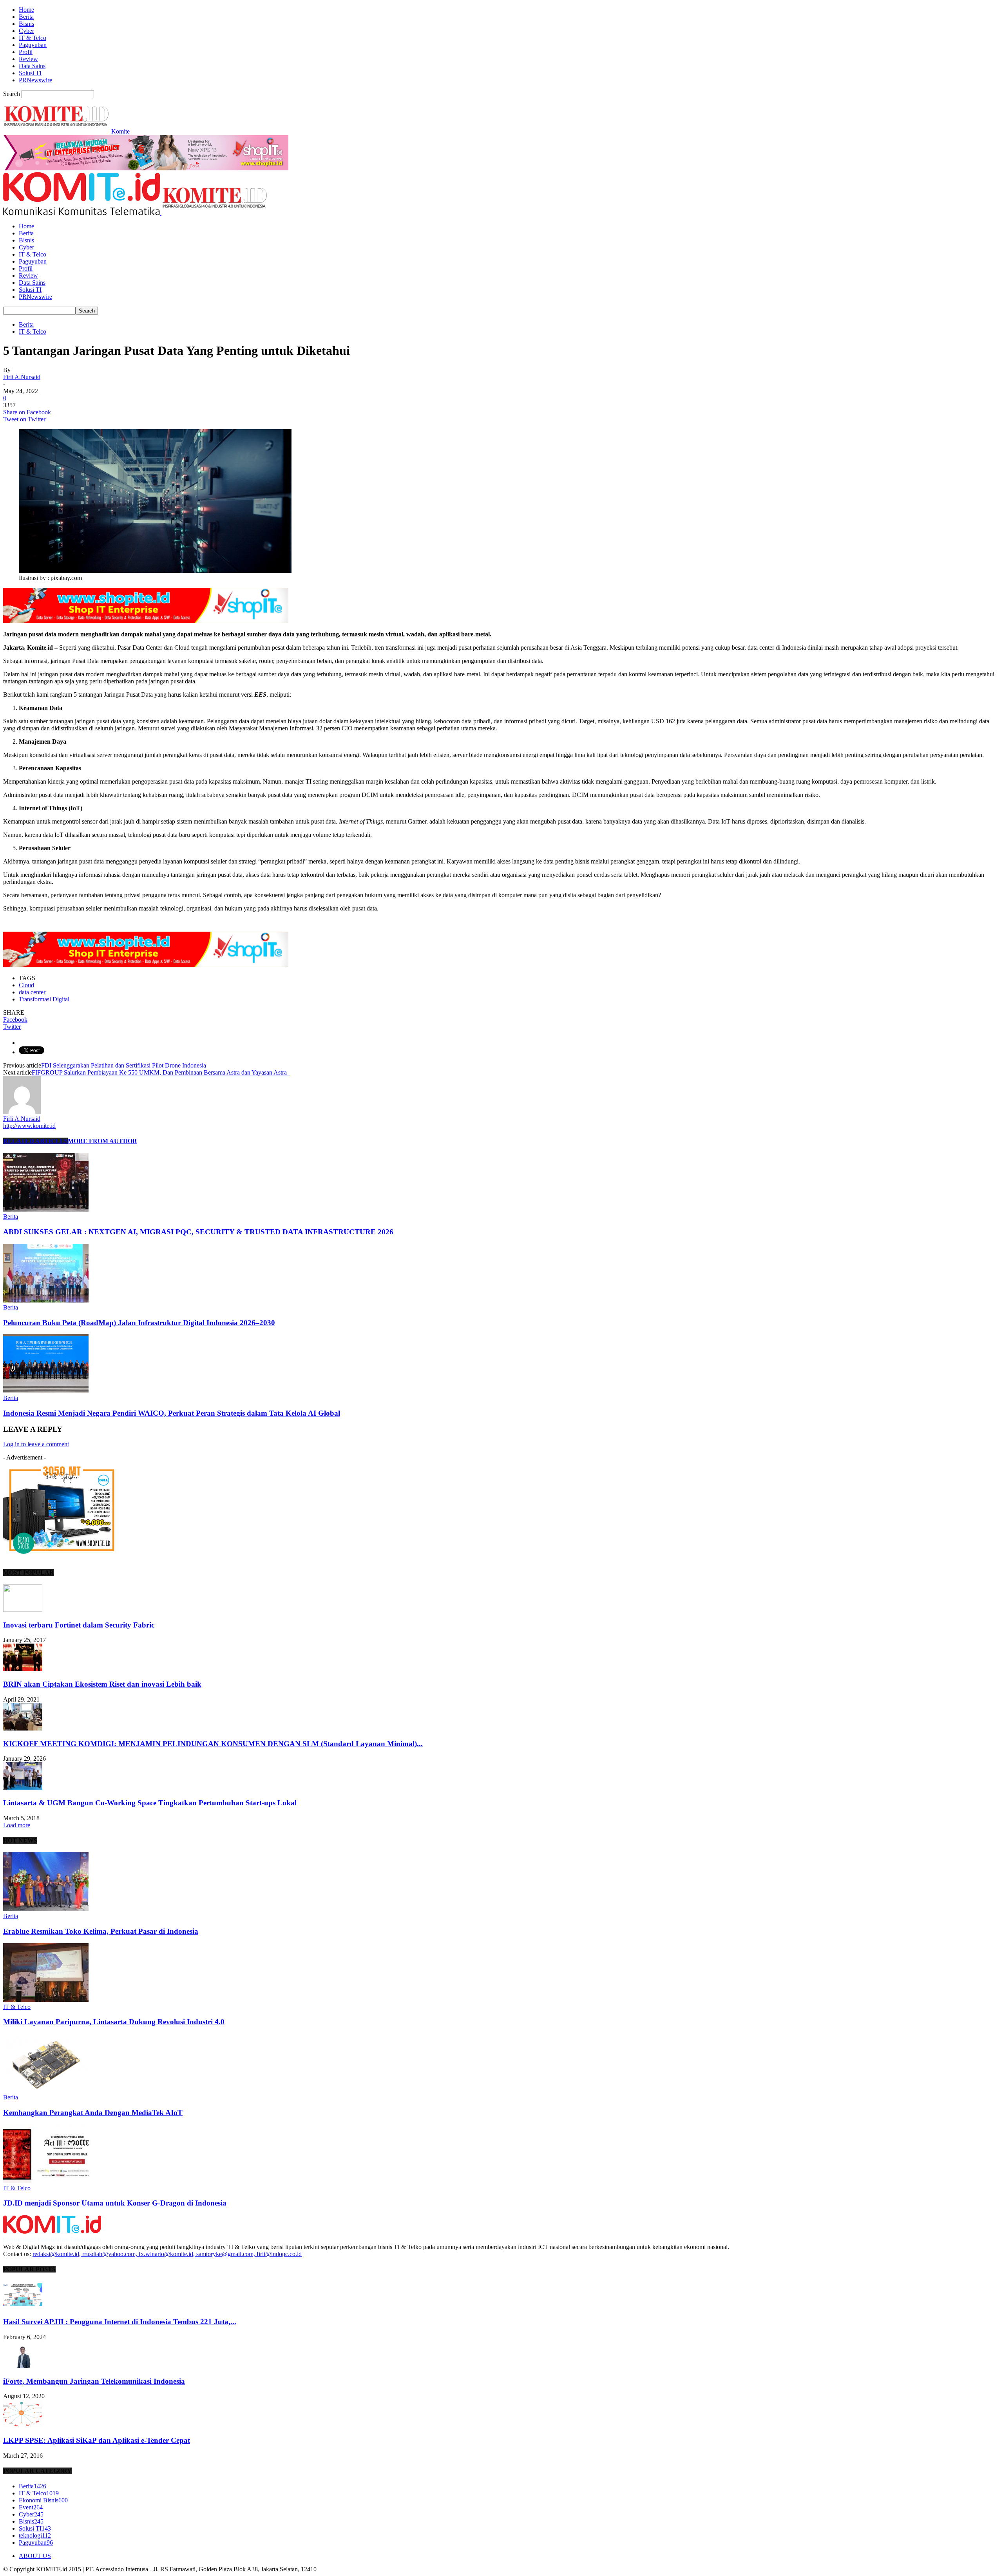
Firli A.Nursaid (22, 377)
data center (32, 992)
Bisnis (26, 24)
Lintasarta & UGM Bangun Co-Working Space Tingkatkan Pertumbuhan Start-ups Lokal (150, 1803)
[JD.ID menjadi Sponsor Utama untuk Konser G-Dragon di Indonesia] (46, 2181)
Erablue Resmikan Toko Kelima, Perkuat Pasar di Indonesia (101, 1931)
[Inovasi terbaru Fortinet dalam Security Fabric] (23, 1610)
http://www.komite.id (29, 1126)
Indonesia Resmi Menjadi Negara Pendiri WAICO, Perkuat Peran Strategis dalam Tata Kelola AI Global (172, 1413)
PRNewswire (35, 80)
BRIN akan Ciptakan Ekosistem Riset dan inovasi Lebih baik (102, 1684)
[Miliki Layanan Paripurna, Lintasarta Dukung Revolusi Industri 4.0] (46, 2000)
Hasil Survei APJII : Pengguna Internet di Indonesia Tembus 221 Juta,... (120, 2322)
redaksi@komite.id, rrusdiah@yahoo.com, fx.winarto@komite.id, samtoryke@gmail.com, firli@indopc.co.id (167, 2254)
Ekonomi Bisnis (43, 2500)
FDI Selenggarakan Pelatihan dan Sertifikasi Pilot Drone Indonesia (124, 1065)
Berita (26, 17)
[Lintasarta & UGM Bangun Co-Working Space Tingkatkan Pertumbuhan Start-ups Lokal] (23, 1787)
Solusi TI (30, 73)
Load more (17, 1825)
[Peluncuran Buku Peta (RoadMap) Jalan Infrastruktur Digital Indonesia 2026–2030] (46, 1300)
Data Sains (32, 66)
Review (28, 59)
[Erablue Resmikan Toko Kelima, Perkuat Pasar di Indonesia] (46, 1909)
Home (26, 10)
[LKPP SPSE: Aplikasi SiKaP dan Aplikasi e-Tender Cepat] (23, 2425)
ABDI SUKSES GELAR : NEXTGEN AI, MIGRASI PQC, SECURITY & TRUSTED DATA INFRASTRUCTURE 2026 (198, 1232)
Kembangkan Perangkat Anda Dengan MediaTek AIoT (93, 2113)
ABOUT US (35, 2556)
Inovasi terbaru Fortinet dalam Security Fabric (79, 1625)
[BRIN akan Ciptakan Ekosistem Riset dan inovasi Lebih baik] (23, 1669)
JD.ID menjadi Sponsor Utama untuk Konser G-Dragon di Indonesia (115, 2203)
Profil (26, 52)
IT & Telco (33, 38)
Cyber (26, 31)
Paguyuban (33, 45)
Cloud (26, 985)
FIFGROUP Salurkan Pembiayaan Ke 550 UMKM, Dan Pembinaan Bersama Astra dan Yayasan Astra (161, 1072)
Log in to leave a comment (36, 1444)
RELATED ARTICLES (35, 1141)
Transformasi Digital (44, 999)
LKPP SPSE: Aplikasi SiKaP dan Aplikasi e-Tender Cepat (97, 2440)
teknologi (35, 2535)
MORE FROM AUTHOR (102, 1141)
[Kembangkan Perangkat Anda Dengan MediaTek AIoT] (46, 2090)
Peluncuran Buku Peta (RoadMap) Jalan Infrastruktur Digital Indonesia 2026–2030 (139, 1323)
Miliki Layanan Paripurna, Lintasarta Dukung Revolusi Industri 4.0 (114, 2022)
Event (31, 2507)
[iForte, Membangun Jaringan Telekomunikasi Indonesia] (23, 2366)
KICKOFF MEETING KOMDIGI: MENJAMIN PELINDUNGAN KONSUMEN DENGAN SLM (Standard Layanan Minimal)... (213, 1744)
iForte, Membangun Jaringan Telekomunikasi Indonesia (94, 2381)
